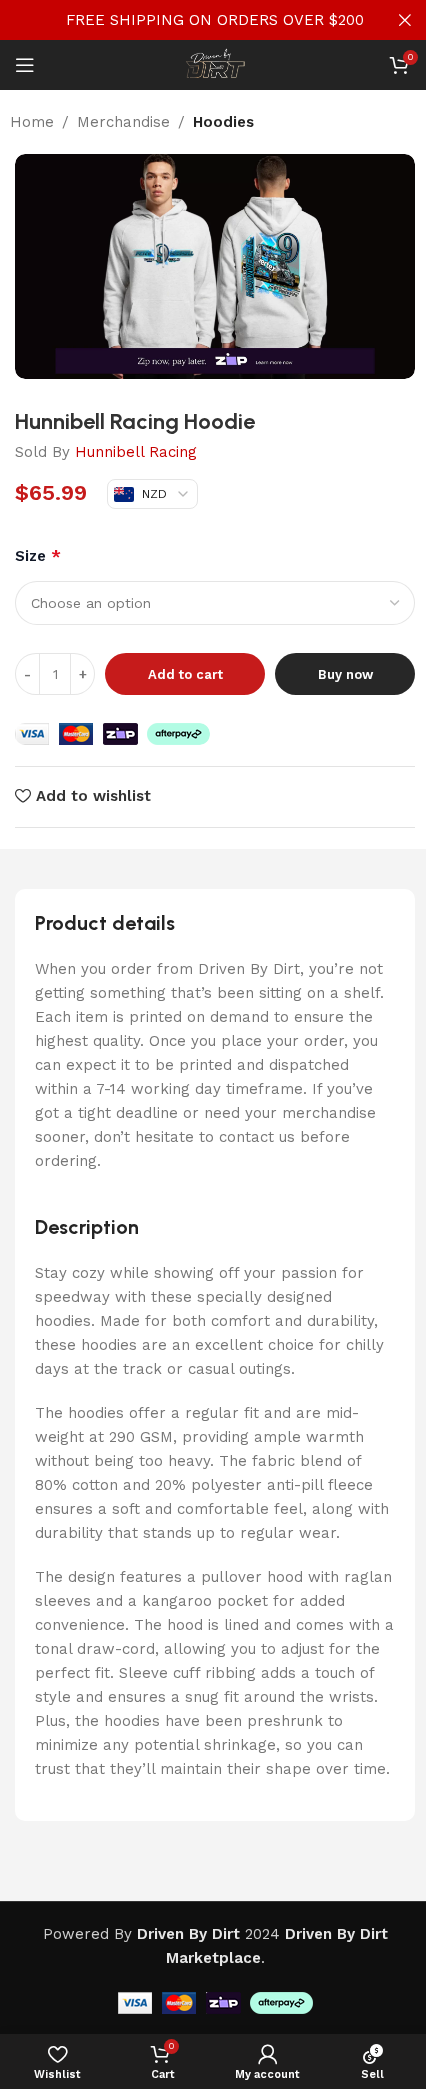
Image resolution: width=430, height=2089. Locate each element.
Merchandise (123, 122)
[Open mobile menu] (25, 65)
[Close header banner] (405, 20)
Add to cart (185, 674)
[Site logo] (215, 64)
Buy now (345, 674)
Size (38, 555)
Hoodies (223, 122)
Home (32, 122)
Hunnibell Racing (136, 452)
